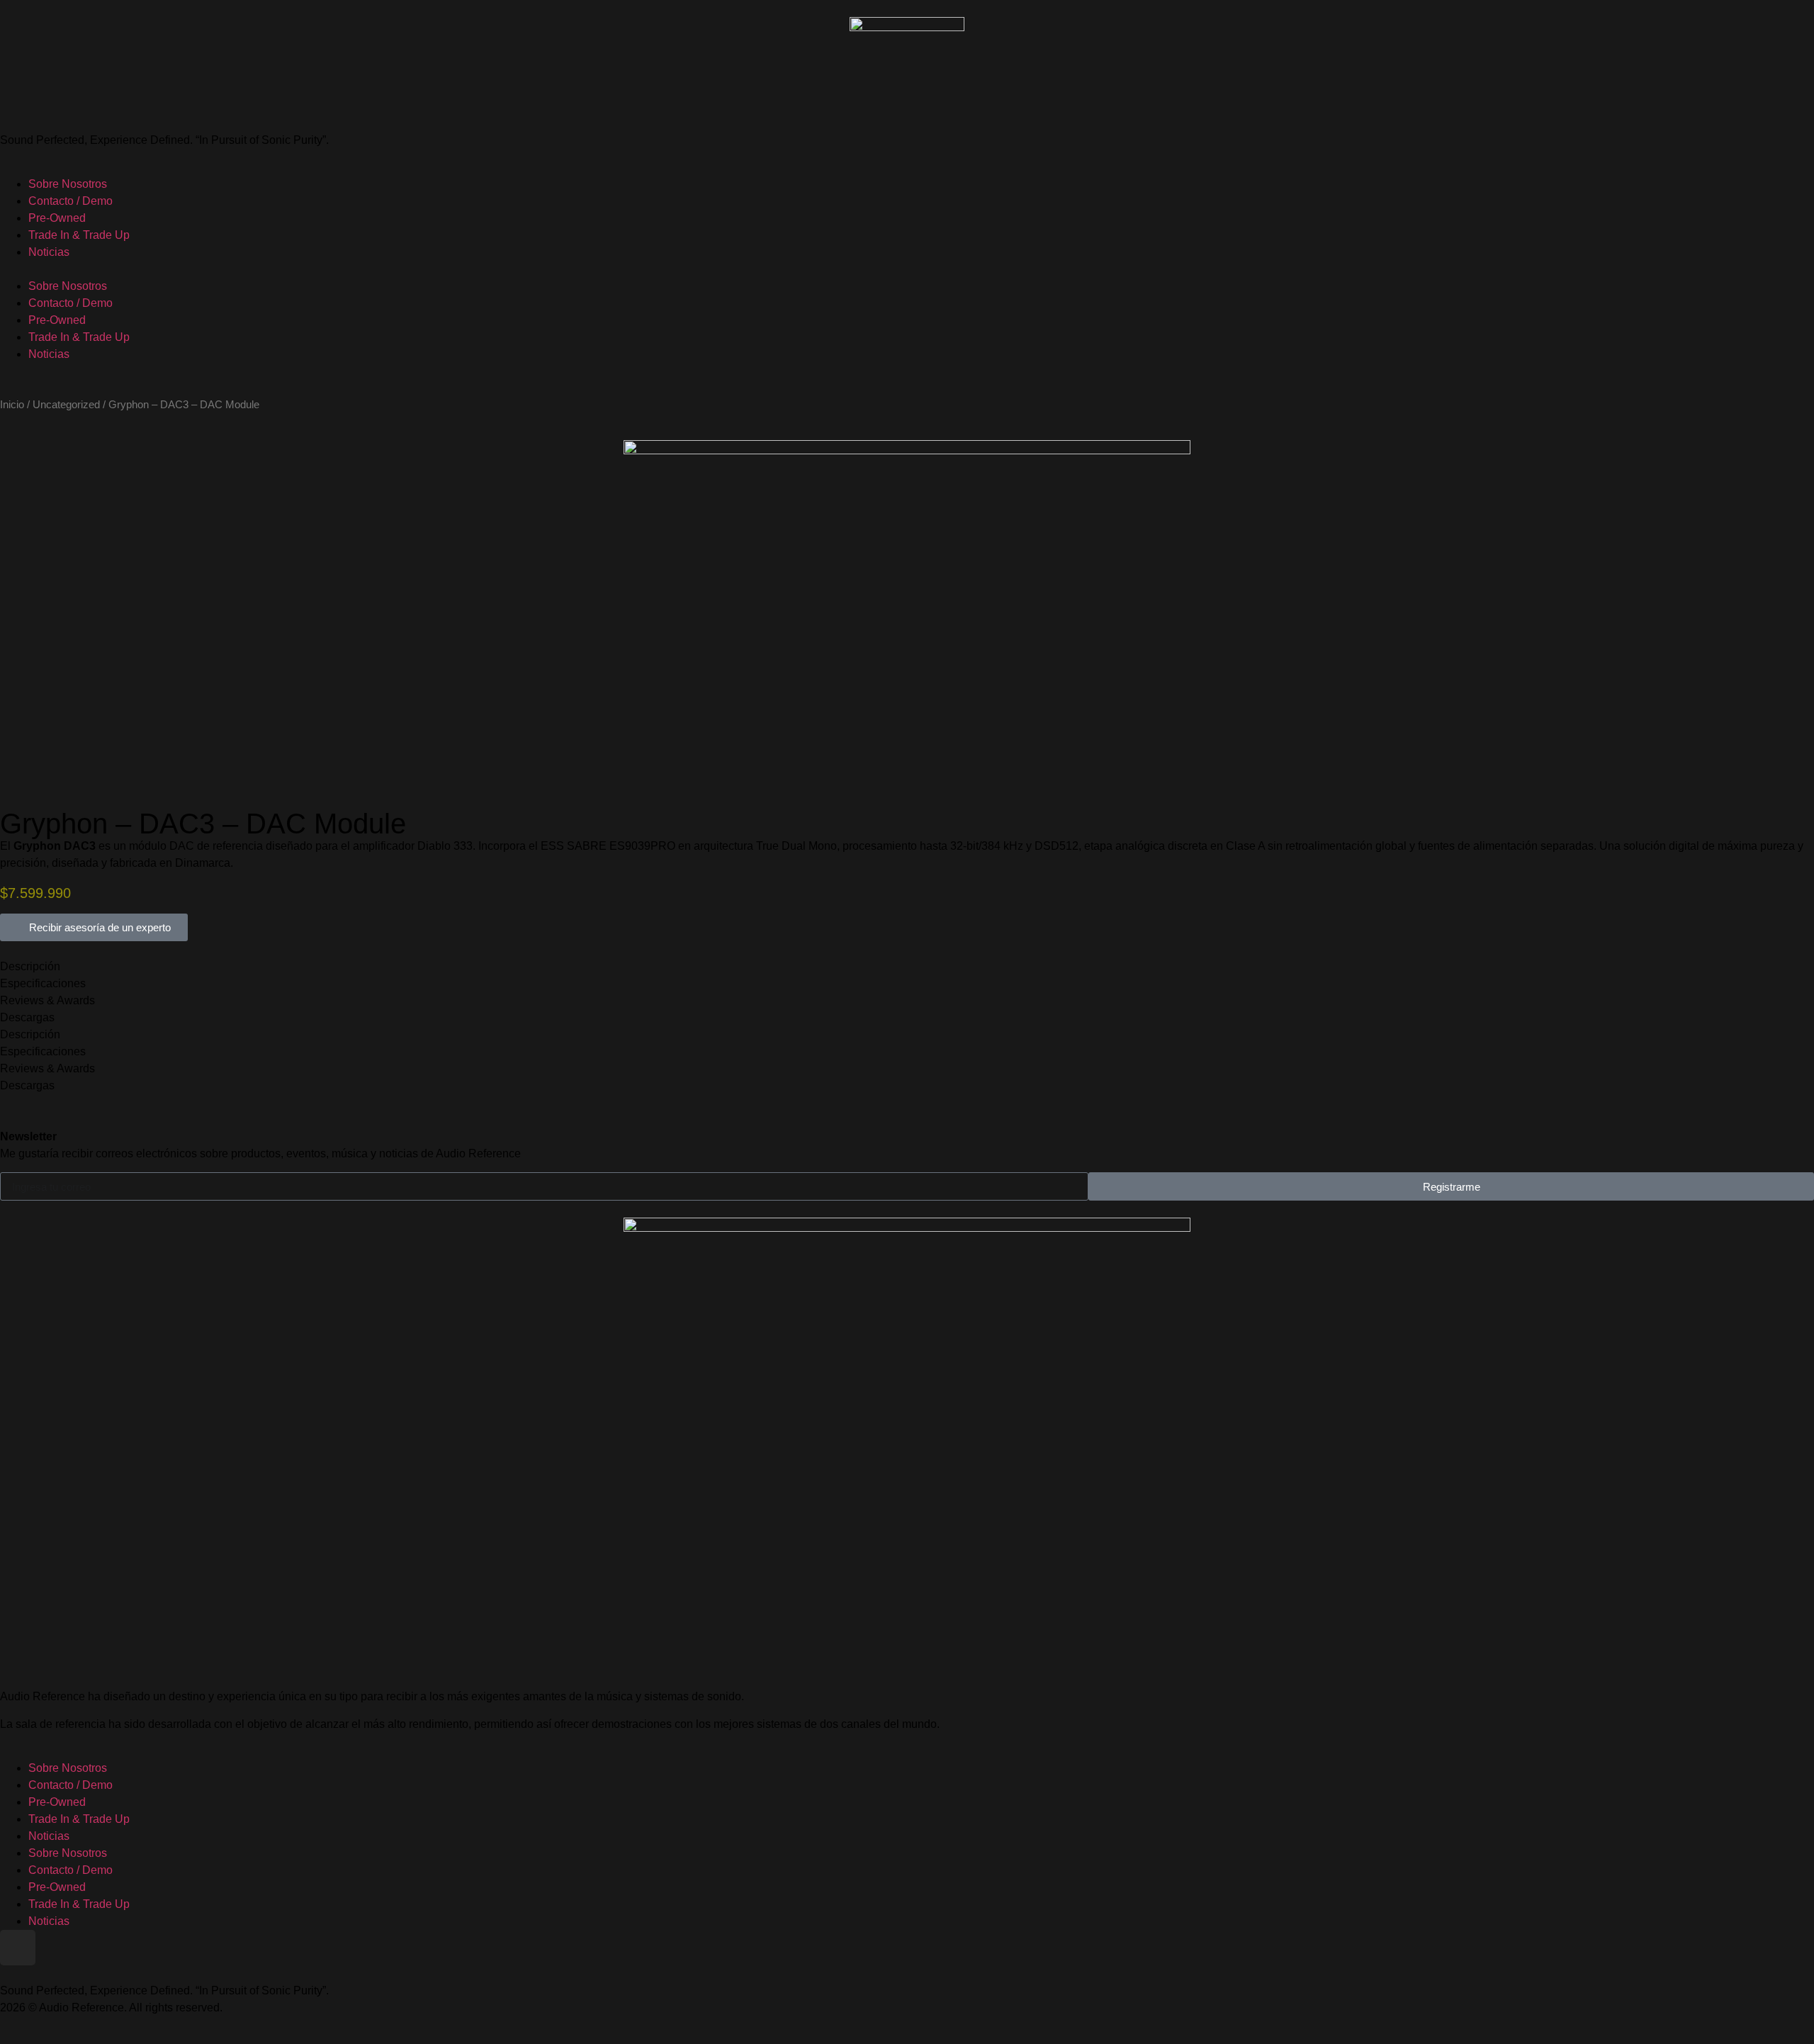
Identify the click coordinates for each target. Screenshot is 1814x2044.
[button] (907, 269)
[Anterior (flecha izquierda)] (25, 1022)
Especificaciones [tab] (43, 983)
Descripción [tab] (30, 966)
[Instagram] (18, 1948)
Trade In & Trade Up (79, 235)
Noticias (49, 252)
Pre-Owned (57, 218)
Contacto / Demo (71, 201)
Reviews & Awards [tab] (47, 1000)
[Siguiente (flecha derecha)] (1789, 1022)
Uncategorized (66, 405)
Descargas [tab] (27, 1017)
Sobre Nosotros (68, 184)
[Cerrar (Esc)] (1767, 16)
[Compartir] (1798, 16)
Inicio (12, 405)
